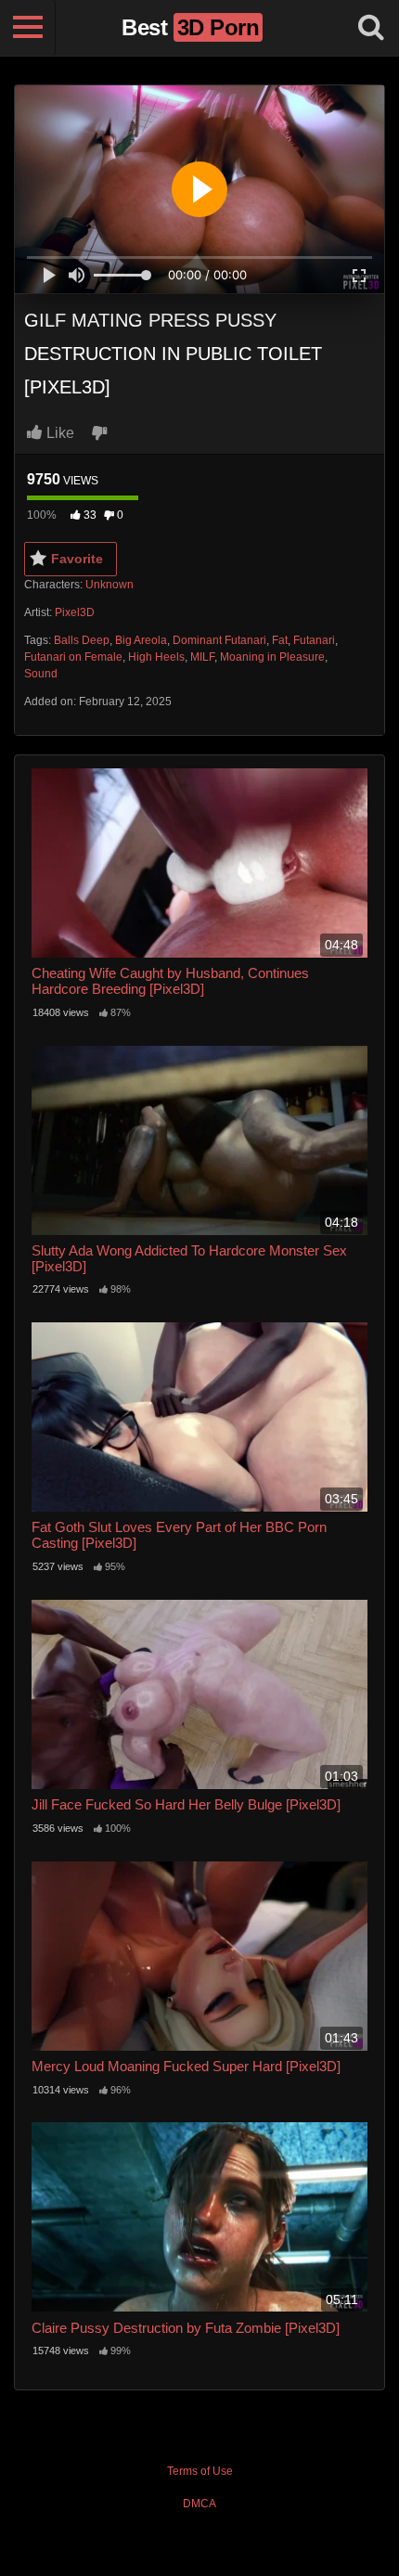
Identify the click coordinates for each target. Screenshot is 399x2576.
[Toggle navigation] (28, 28)
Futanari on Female (73, 657)
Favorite (77, 559)
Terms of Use (200, 2471)
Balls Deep (82, 640)
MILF (202, 657)
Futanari (314, 640)
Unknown (109, 585)
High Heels (156, 657)
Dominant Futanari (219, 640)
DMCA (199, 2504)
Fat (280, 640)
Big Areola (141, 640)
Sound (41, 674)
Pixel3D (75, 612)
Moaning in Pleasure (272, 657)
